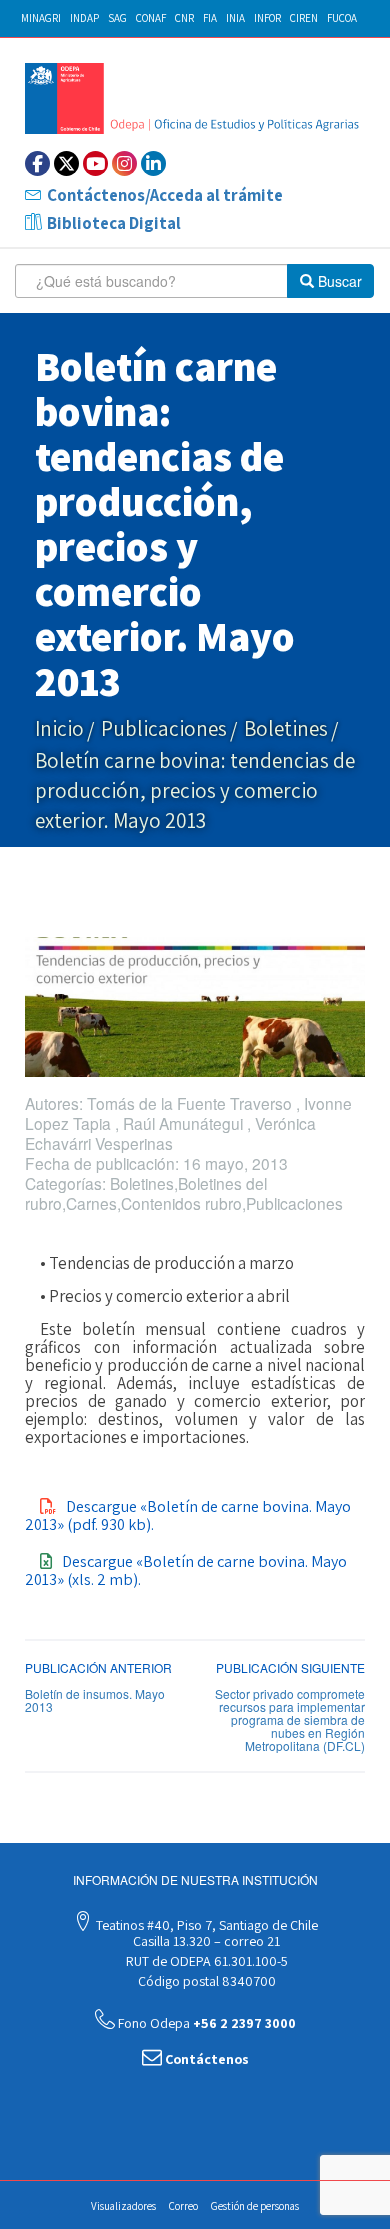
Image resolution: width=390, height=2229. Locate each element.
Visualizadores (123, 2206)
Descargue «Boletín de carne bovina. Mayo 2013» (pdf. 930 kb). (188, 1515)
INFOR (267, 18)
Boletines (286, 728)
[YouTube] (95, 163)
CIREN (304, 18)
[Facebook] (37, 163)
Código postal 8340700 (205, 1981)
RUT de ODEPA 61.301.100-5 (205, 1961)
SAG (117, 18)
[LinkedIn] (153, 163)
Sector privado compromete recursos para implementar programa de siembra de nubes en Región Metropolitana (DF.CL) (290, 1720)
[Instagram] (124, 163)
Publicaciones (164, 728)
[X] (66, 163)
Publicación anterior (98, 1667)
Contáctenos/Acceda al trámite (165, 195)
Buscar (338, 281)
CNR (184, 18)
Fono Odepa (205, 2023)
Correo (183, 2206)
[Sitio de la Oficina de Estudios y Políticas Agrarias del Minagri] (195, 98)
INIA (235, 18)
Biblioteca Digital (114, 223)
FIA (210, 18)
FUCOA (342, 18)
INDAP (84, 18)
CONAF (151, 18)
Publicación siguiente (290, 1667)
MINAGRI (41, 18)
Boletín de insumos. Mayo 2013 (95, 1700)
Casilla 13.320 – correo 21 (205, 1941)
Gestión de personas (255, 2206)
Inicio (59, 728)
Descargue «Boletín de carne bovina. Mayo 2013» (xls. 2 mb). (186, 1570)
